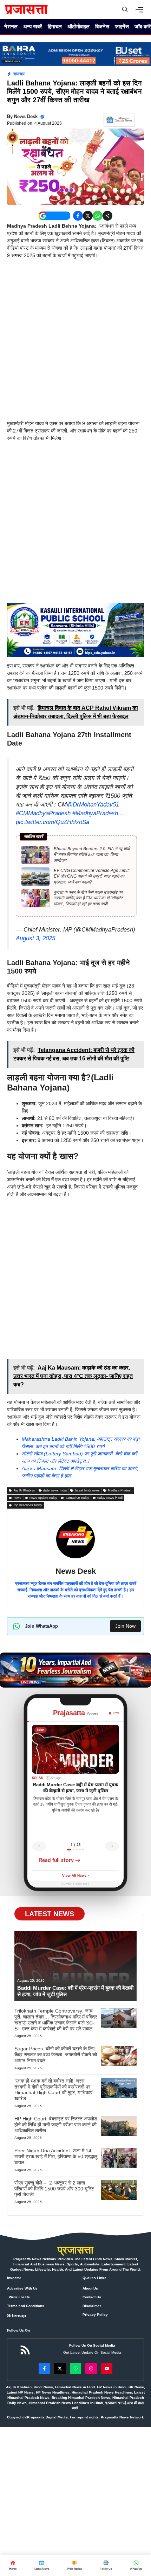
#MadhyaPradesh (95, 813)
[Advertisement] (75, 342)
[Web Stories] (74, 2565)
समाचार (19, 74)
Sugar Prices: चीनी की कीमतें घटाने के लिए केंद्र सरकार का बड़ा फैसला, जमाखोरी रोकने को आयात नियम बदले (56, 2055)
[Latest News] (42, 2565)
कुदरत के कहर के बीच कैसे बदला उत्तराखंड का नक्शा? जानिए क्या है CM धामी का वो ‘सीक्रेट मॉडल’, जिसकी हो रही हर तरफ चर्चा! (88, 898)
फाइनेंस (122, 26)
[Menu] (141, 10)
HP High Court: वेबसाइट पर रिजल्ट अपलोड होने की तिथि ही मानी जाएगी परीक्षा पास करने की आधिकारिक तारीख (56, 2125)
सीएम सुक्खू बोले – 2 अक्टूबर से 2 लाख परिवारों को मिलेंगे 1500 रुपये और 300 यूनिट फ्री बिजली (54, 2189)
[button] (125, 10)
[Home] (13, 2565)
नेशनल (11, 26)
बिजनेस (102, 26)
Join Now (125, 1626)
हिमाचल (55, 26)
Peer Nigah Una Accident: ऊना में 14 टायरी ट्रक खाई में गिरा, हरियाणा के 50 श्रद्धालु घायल (56, 2156)
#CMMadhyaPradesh (43, 813)
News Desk (26, 116)
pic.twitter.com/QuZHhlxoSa (52, 822)
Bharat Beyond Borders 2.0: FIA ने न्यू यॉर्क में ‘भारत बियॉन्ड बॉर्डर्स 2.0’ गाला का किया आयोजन (92, 855)
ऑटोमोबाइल (78, 26)
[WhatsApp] (106, 2565)
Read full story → (60, 1860)
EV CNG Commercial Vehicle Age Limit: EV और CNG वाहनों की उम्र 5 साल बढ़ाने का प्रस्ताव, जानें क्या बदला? (92, 877)
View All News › (75, 1876)
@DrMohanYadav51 (93, 805)
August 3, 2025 (35, 938)
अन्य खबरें (33, 26)
